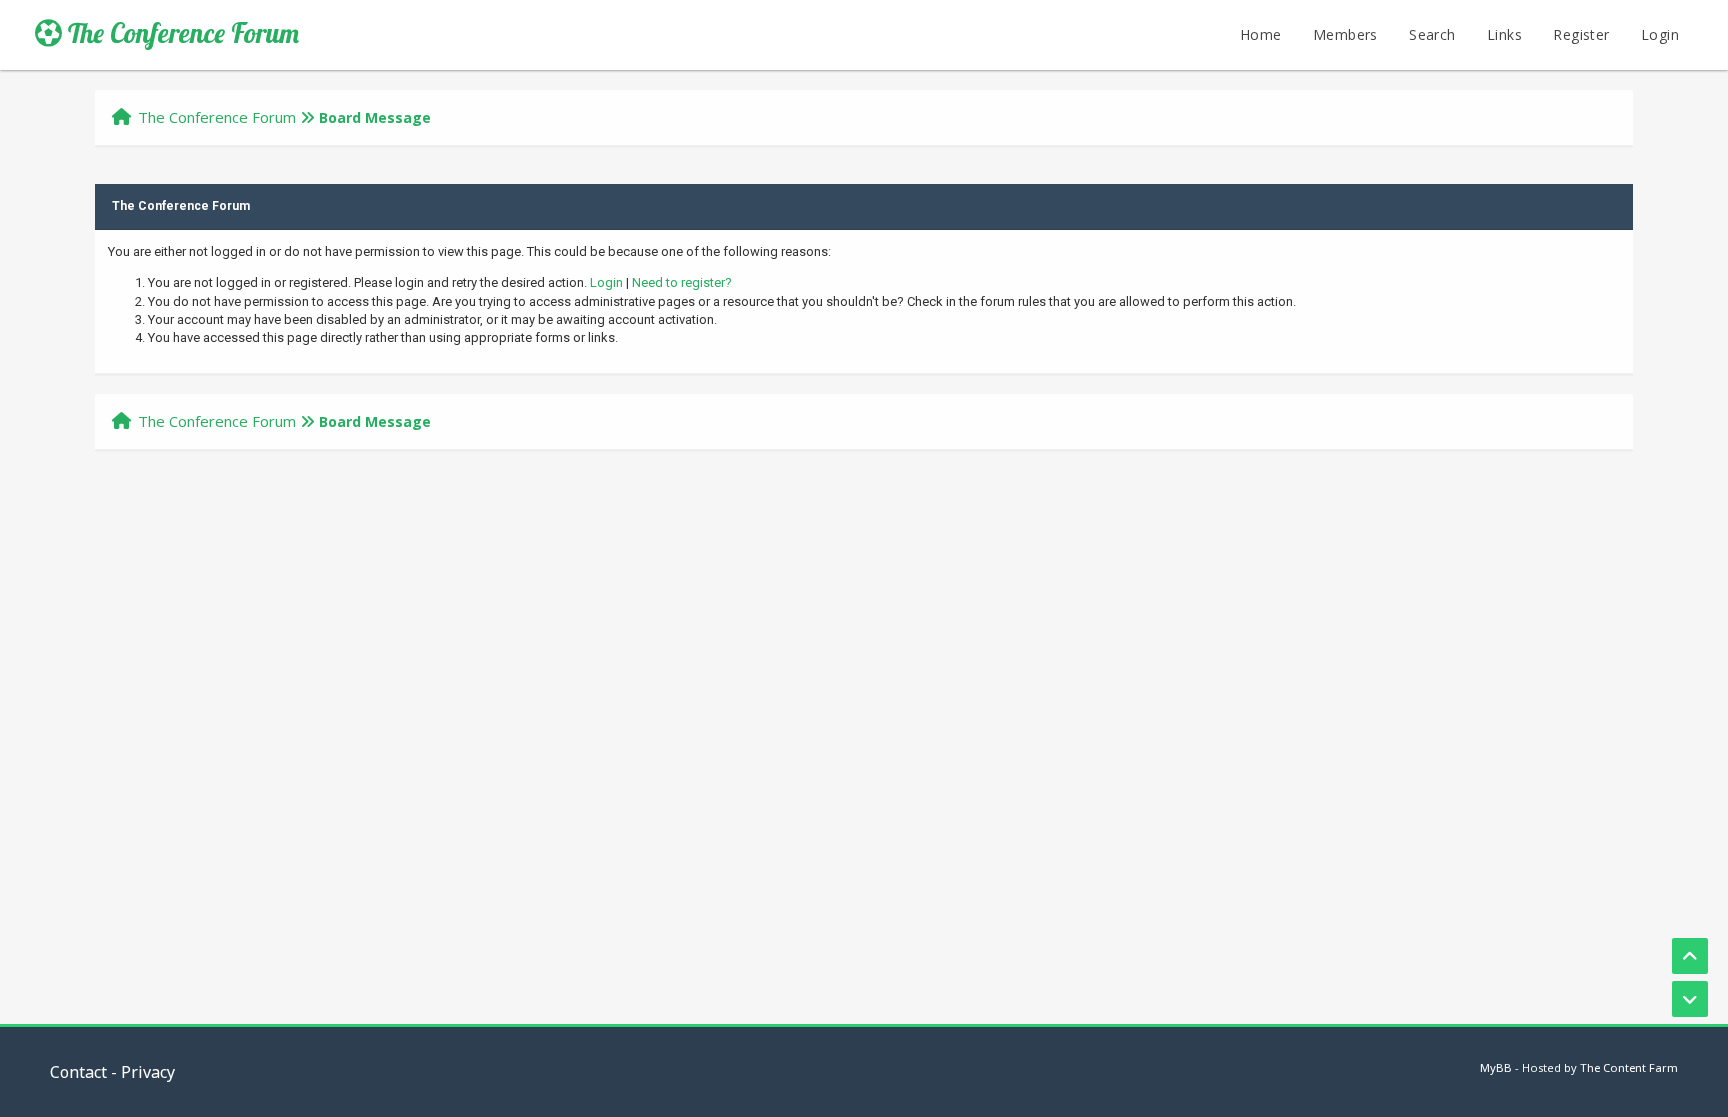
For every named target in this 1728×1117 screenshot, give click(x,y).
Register (1581, 34)
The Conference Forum (180, 33)
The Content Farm (1629, 1067)
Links (1504, 34)
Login (1660, 34)
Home (1261, 34)
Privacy (148, 1072)
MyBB (1496, 1067)
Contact (78, 1072)
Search (1432, 34)
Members (1345, 34)
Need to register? (682, 282)
